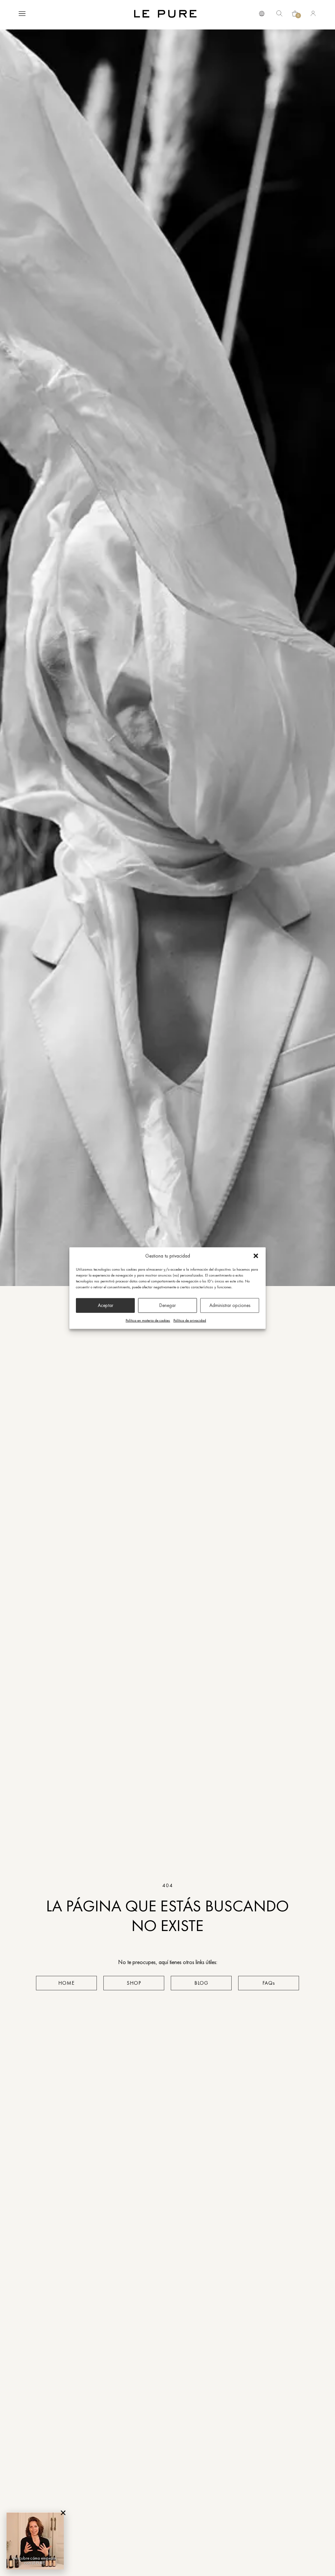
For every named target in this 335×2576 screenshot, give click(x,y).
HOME (66, 1983)
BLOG (201, 1983)
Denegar (167, 1305)
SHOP (134, 1983)
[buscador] (262, 13)
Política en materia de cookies (148, 1320)
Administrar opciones (230, 1305)
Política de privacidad (190, 1320)
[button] (256, 1256)
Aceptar (106, 1305)
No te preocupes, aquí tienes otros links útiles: (168, 1962)
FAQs (269, 1983)
